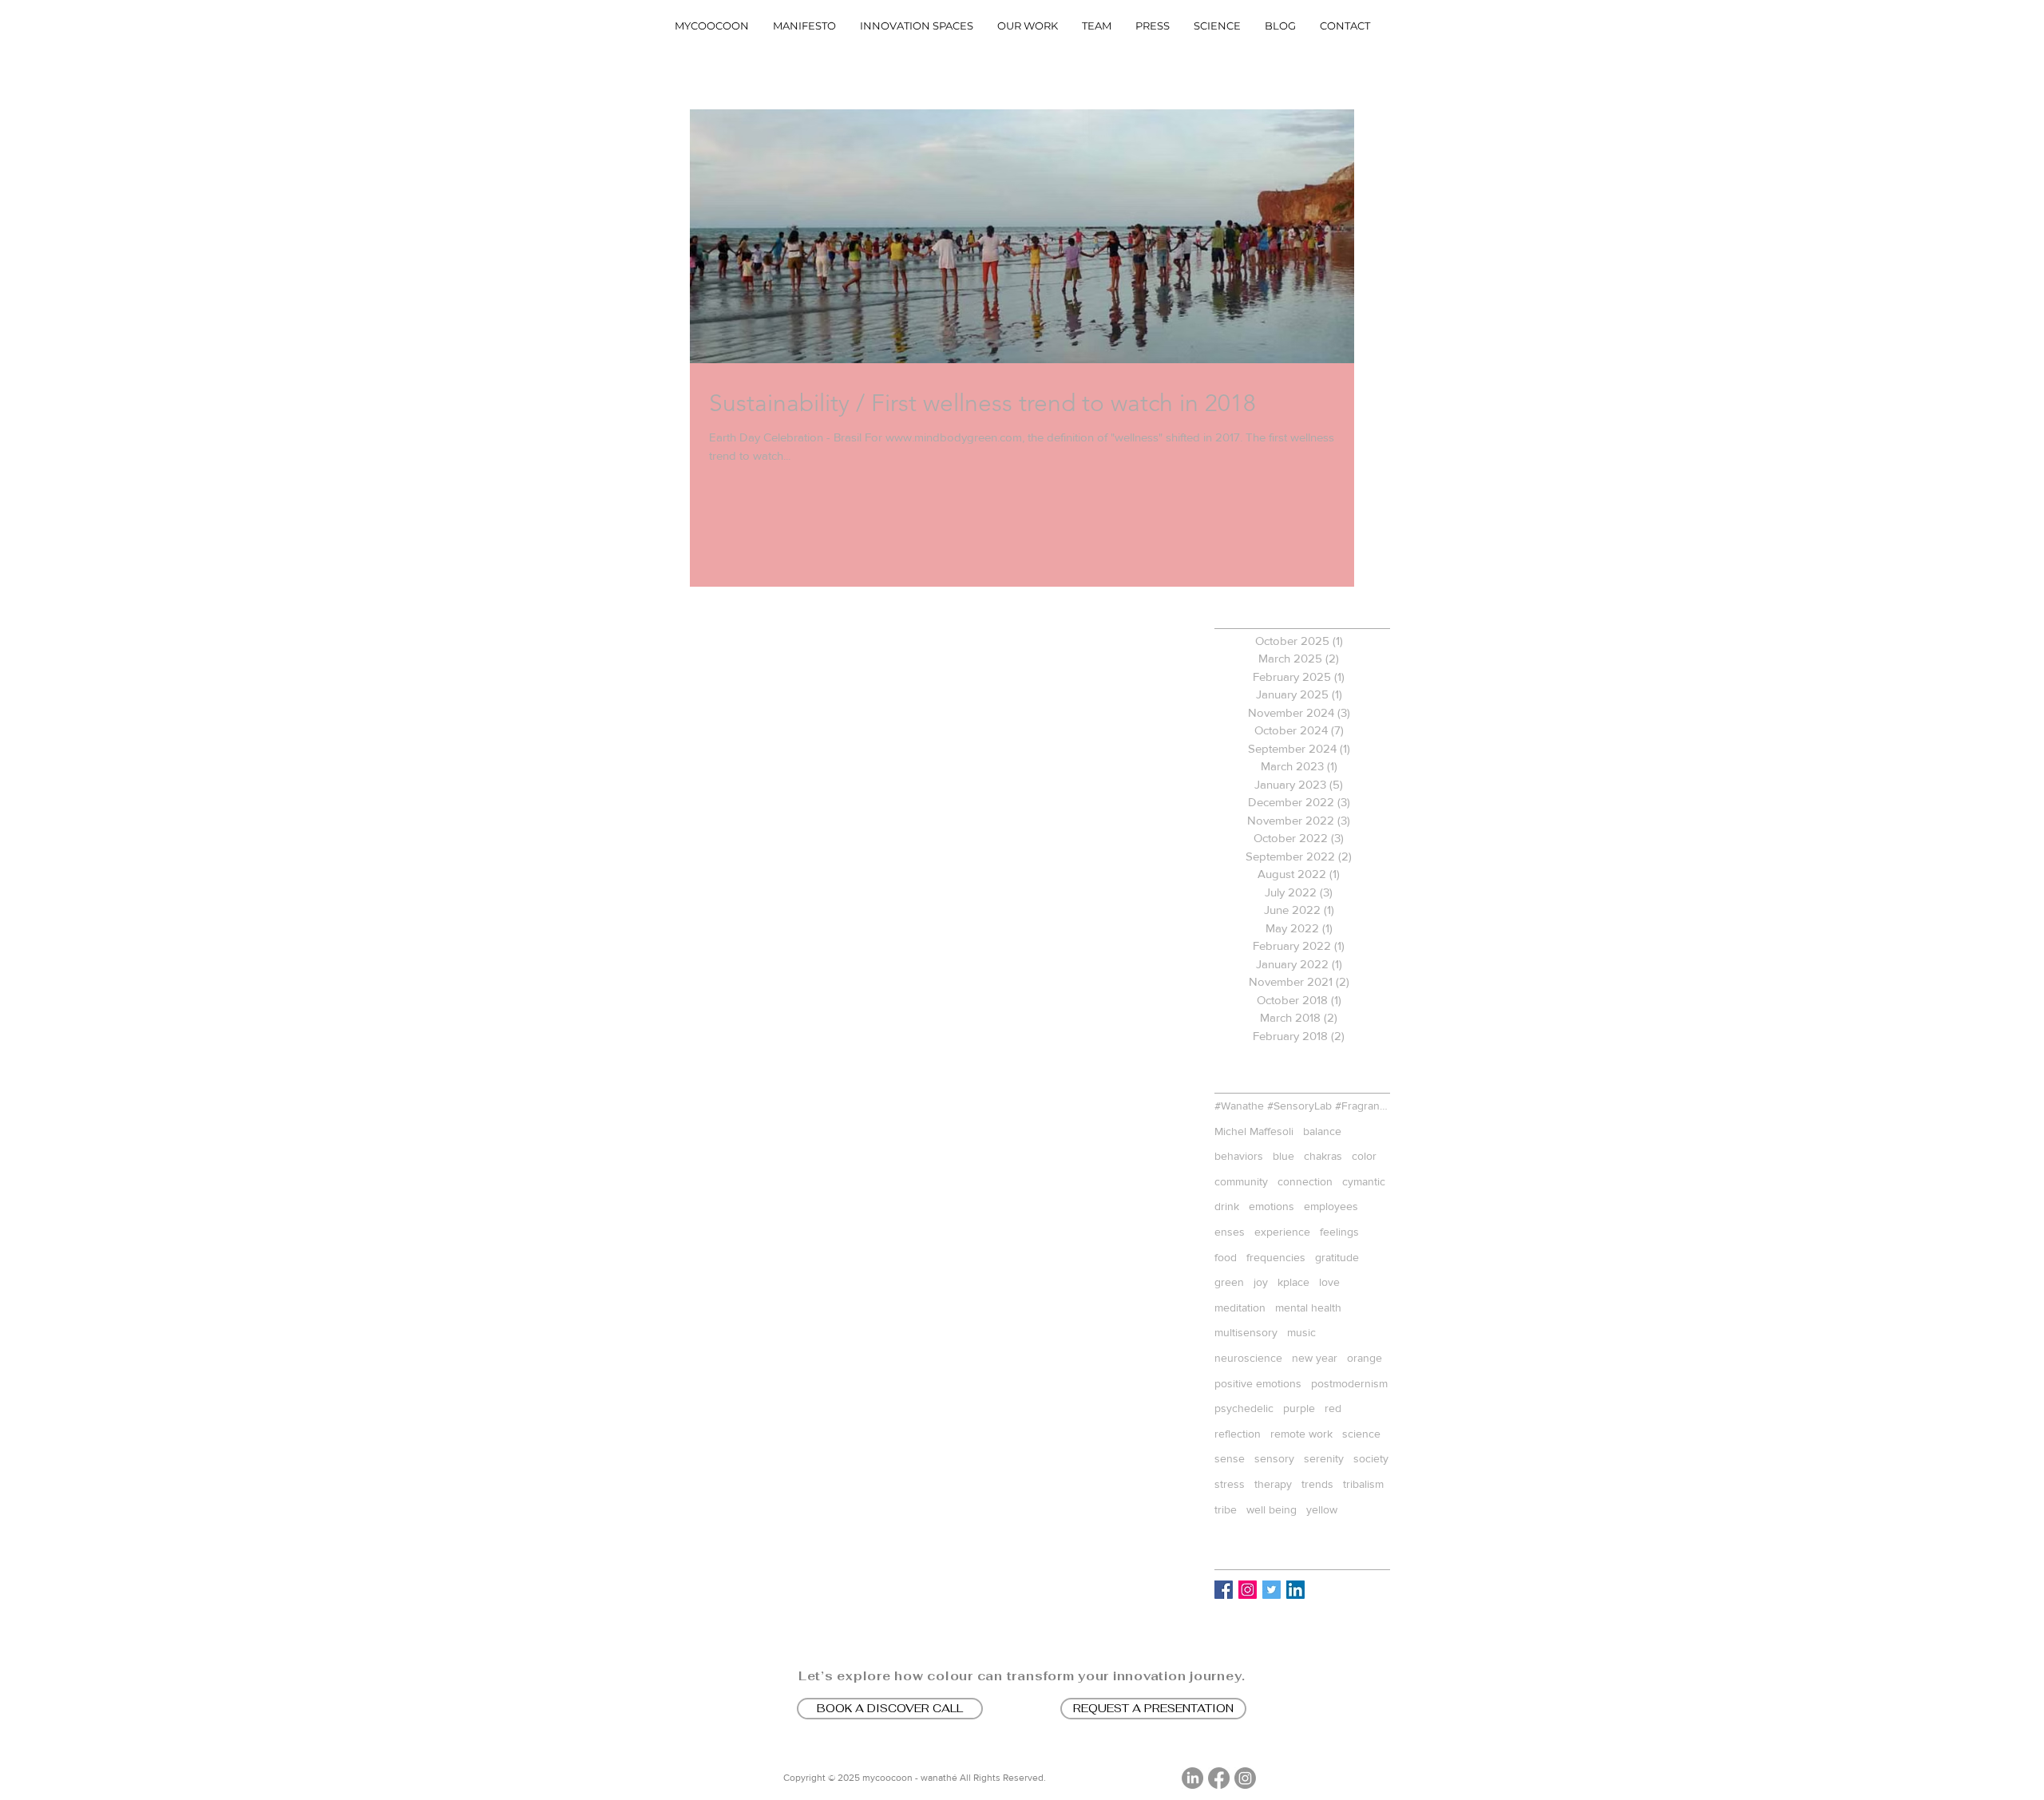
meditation (1240, 1307)
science (1361, 1434)
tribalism (1363, 1484)
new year (1315, 1358)
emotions (1272, 1206)
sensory (1274, 1458)
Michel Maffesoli (1254, 1131)
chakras (1323, 1156)
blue (1283, 1156)
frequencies (1276, 1257)
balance (1322, 1131)
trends (1317, 1484)
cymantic (1364, 1181)
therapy (1273, 1484)
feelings (1339, 1232)
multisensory (1246, 1332)
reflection (1238, 1434)
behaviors (1239, 1156)
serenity (1324, 1458)
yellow (1322, 1509)
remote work (1301, 1434)
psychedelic (1244, 1408)
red (1333, 1408)
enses (1230, 1232)
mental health (1308, 1307)
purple (1299, 1408)
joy (1261, 1282)
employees (1331, 1206)
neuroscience (1248, 1358)
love (1329, 1282)
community (1241, 1181)
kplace (1293, 1282)
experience (1282, 1232)
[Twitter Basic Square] (1272, 1590)
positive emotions (1258, 1383)
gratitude (1337, 1257)
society (1371, 1458)
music (1301, 1332)
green (1229, 1282)
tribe (1226, 1509)
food (1226, 1257)
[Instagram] (1245, 1778)
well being (1272, 1509)
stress (1230, 1484)
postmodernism (1349, 1383)
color (1364, 1156)
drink (1227, 1206)
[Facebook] (1219, 1778)
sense (1230, 1458)
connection (1305, 1181)
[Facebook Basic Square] (1224, 1590)
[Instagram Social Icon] (1248, 1590)
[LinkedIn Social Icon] (1295, 1590)
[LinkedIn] (1192, 1778)
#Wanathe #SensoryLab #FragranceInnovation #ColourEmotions (1302, 1106)
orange (1365, 1358)
